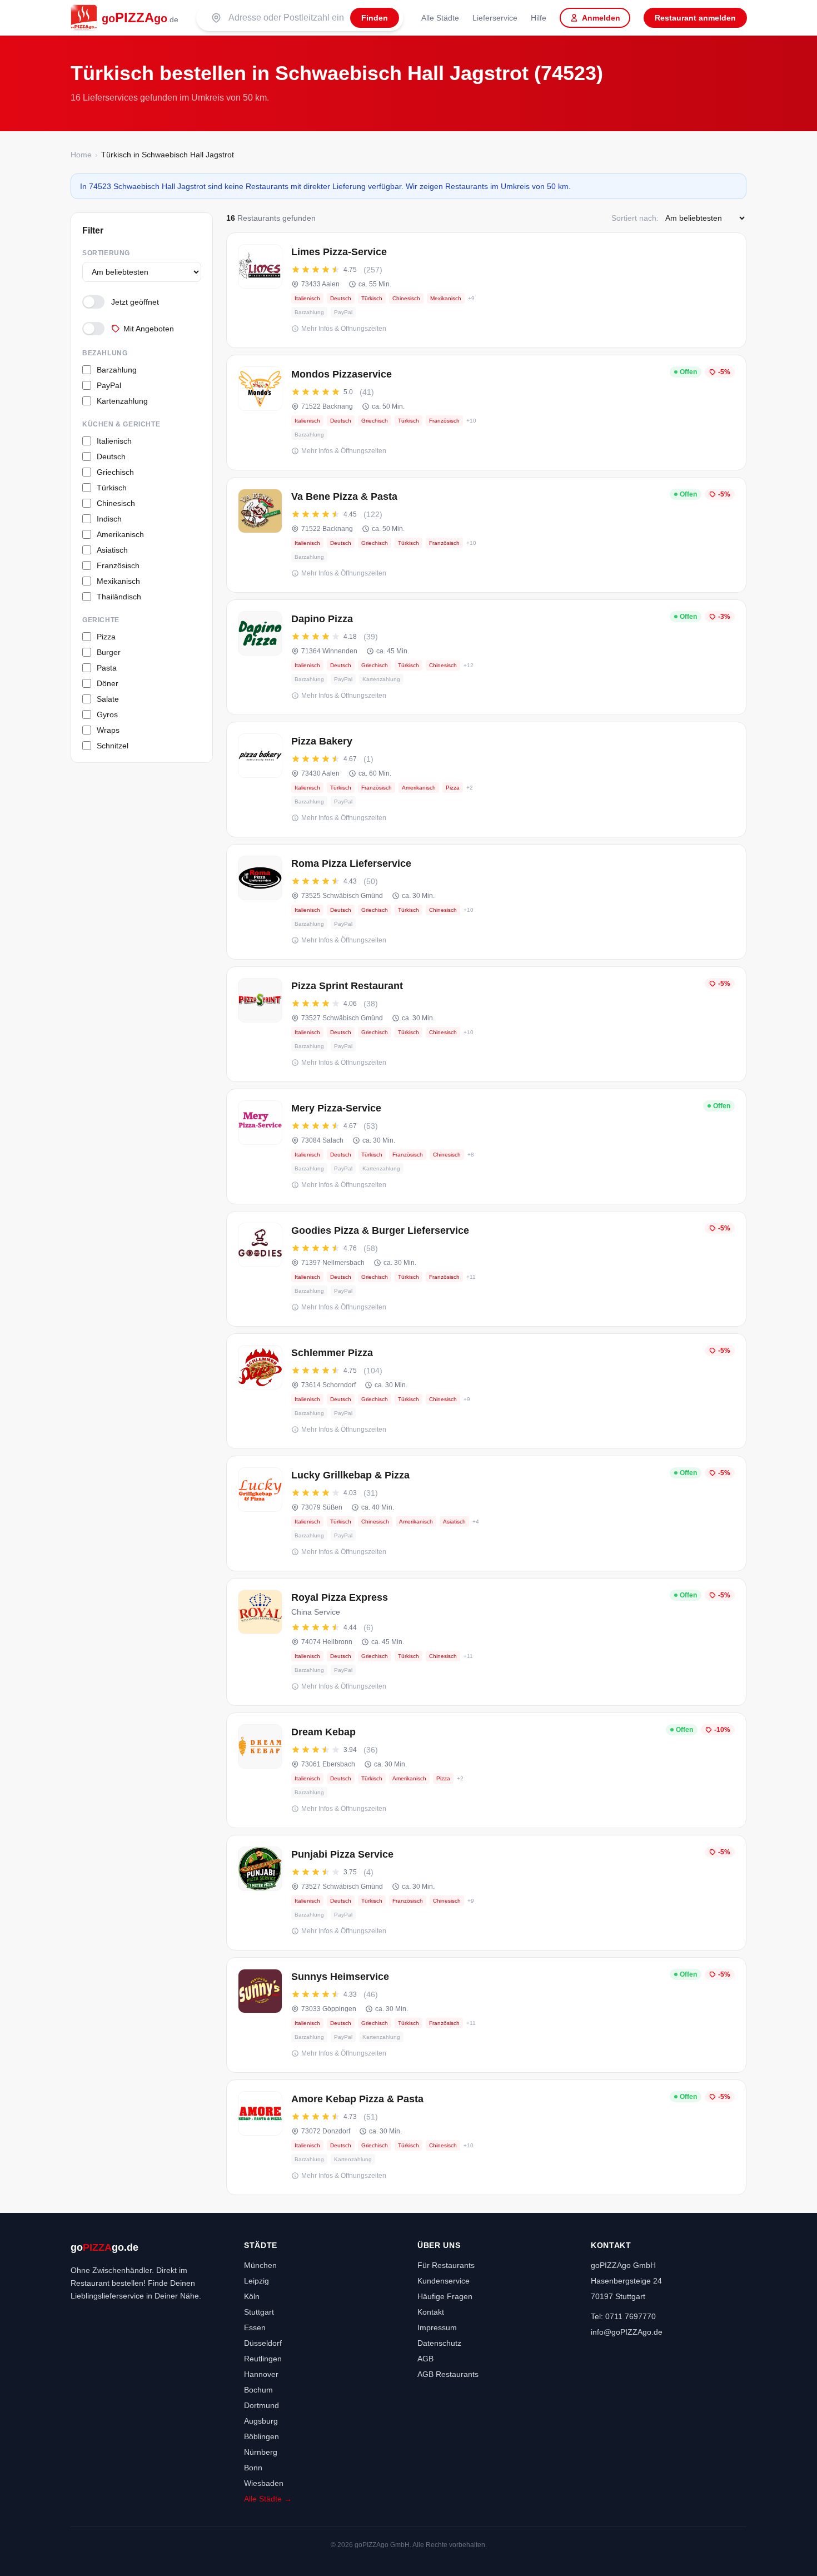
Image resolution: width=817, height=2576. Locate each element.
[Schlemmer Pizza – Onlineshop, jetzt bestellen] (486, 1391)
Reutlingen (263, 2359)
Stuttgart (259, 2312)
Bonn (253, 2468)
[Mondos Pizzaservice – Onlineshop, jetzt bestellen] (486, 413)
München (260, 2265)
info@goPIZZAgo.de (627, 2332)
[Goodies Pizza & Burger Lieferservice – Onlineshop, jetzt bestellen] (486, 1269)
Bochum (258, 2390)
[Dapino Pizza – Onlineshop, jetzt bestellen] (486, 657)
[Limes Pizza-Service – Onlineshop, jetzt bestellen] (486, 290)
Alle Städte (440, 18)
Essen (255, 2327)
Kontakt (431, 2312)
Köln (252, 2296)
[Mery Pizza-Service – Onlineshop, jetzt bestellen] (486, 1146)
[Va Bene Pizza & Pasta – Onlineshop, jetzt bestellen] (486, 535)
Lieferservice (495, 18)
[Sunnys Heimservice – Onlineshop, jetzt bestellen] (486, 2015)
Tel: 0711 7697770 (623, 2316)
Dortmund (261, 2405)
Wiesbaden (264, 2483)
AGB (425, 2359)
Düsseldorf (263, 2343)
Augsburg (261, 2421)
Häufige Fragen (445, 2296)
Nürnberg (261, 2452)
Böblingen (261, 2436)
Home (81, 155)
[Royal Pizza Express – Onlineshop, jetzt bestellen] (486, 1642)
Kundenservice (444, 2281)
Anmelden (601, 18)
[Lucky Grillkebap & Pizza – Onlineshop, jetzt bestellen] (486, 1513)
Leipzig (256, 2281)
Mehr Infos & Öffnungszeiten (344, 329)
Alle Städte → (268, 2499)
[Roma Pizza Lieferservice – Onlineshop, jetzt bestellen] (486, 902)
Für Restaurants (446, 2265)
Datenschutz (439, 2343)
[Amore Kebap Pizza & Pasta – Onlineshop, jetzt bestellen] (486, 2137)
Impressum (437, 2327)
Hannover (261, 2374)
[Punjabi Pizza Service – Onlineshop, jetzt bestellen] (486, 1893)
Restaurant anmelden (695, 18)
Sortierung (106, 253)
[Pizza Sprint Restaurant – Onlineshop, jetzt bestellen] (486, 1024)
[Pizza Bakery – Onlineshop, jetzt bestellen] (486, 780)
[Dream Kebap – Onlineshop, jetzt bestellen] (486, 1770)
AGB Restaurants (448, 2374)
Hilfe (539, 18)
